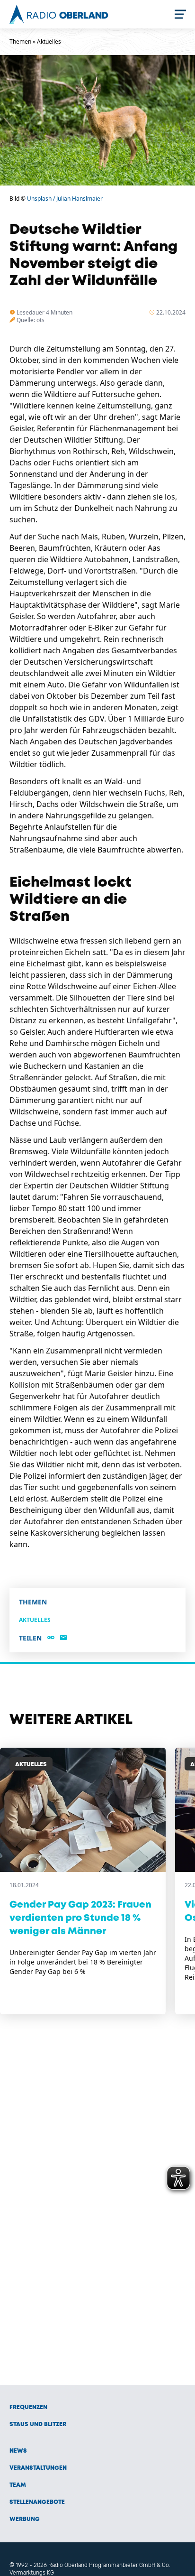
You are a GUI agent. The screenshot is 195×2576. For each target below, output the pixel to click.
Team (18, 2485)
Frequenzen (28, 2407)
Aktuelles (49, 42)
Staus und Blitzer (38, 2424)
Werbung (25, 2519)
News (18, 2451)
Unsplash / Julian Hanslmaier (65, 199)
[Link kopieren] (51, 1638)
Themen (20, 42)
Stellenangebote (37, 2502)
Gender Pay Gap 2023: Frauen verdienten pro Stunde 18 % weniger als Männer (80, 1918)
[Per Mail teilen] (63, 1638)
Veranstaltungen (38, 2468)
